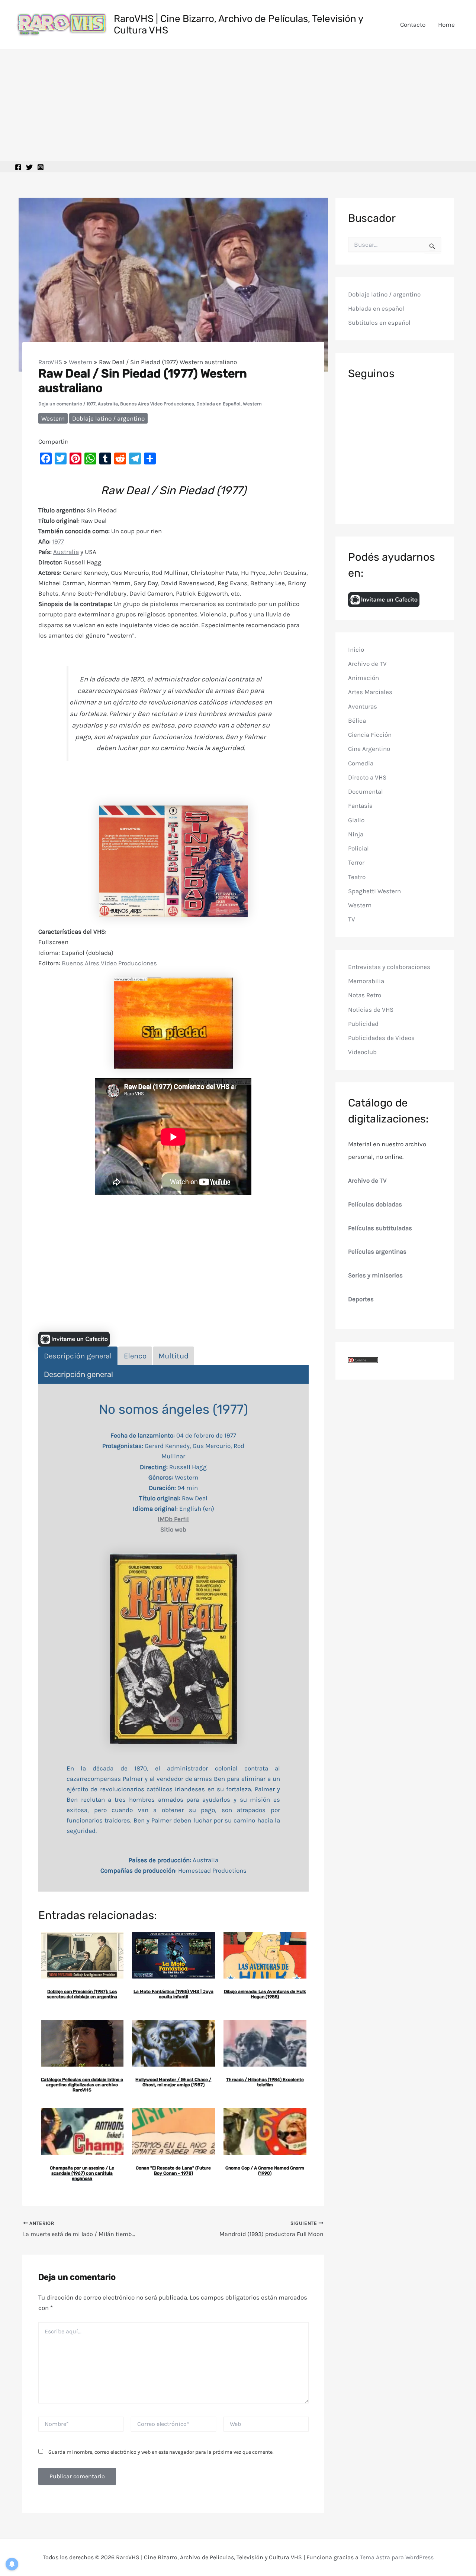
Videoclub (362, 1052)
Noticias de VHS (371, 1010)
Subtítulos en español (379, 323)
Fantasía (360, 806)
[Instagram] (41, 167)
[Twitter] (29, 167)
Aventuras (363, 706)
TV (352, 920)
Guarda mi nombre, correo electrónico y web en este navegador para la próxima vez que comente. (161, 2452)
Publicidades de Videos (381, 1038)
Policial (358, 849)
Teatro (357, 877)
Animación (364, 678)
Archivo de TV (367, 664)
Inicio (356, 649)
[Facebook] (18, 167)
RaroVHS (50, 362)
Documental (366, 792)
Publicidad (363, 1024)
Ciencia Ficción (370, 735)
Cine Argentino (369, 749)
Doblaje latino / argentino (108, 418)
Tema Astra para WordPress (397, 2557)
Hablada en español (376, 309)
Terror (356, 863)
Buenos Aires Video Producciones (157, 404)
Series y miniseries (375, 1276)
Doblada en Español (218, 404)
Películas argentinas (377, 1252)
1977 (91, 404)
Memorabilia (366, 981)
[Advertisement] (238, 105)
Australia (108, 404)
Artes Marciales (370, 692)
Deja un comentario (60, 404)
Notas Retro (365, 995)
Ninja (356, 834)
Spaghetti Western (374, 891)
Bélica (357, 720)
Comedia (361, 763)
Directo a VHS (367, 777)
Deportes (361, 1299)
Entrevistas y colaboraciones (389, 967)
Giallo (356, 820)
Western (81, 362)
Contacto (413, 25)
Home (446, 25)
